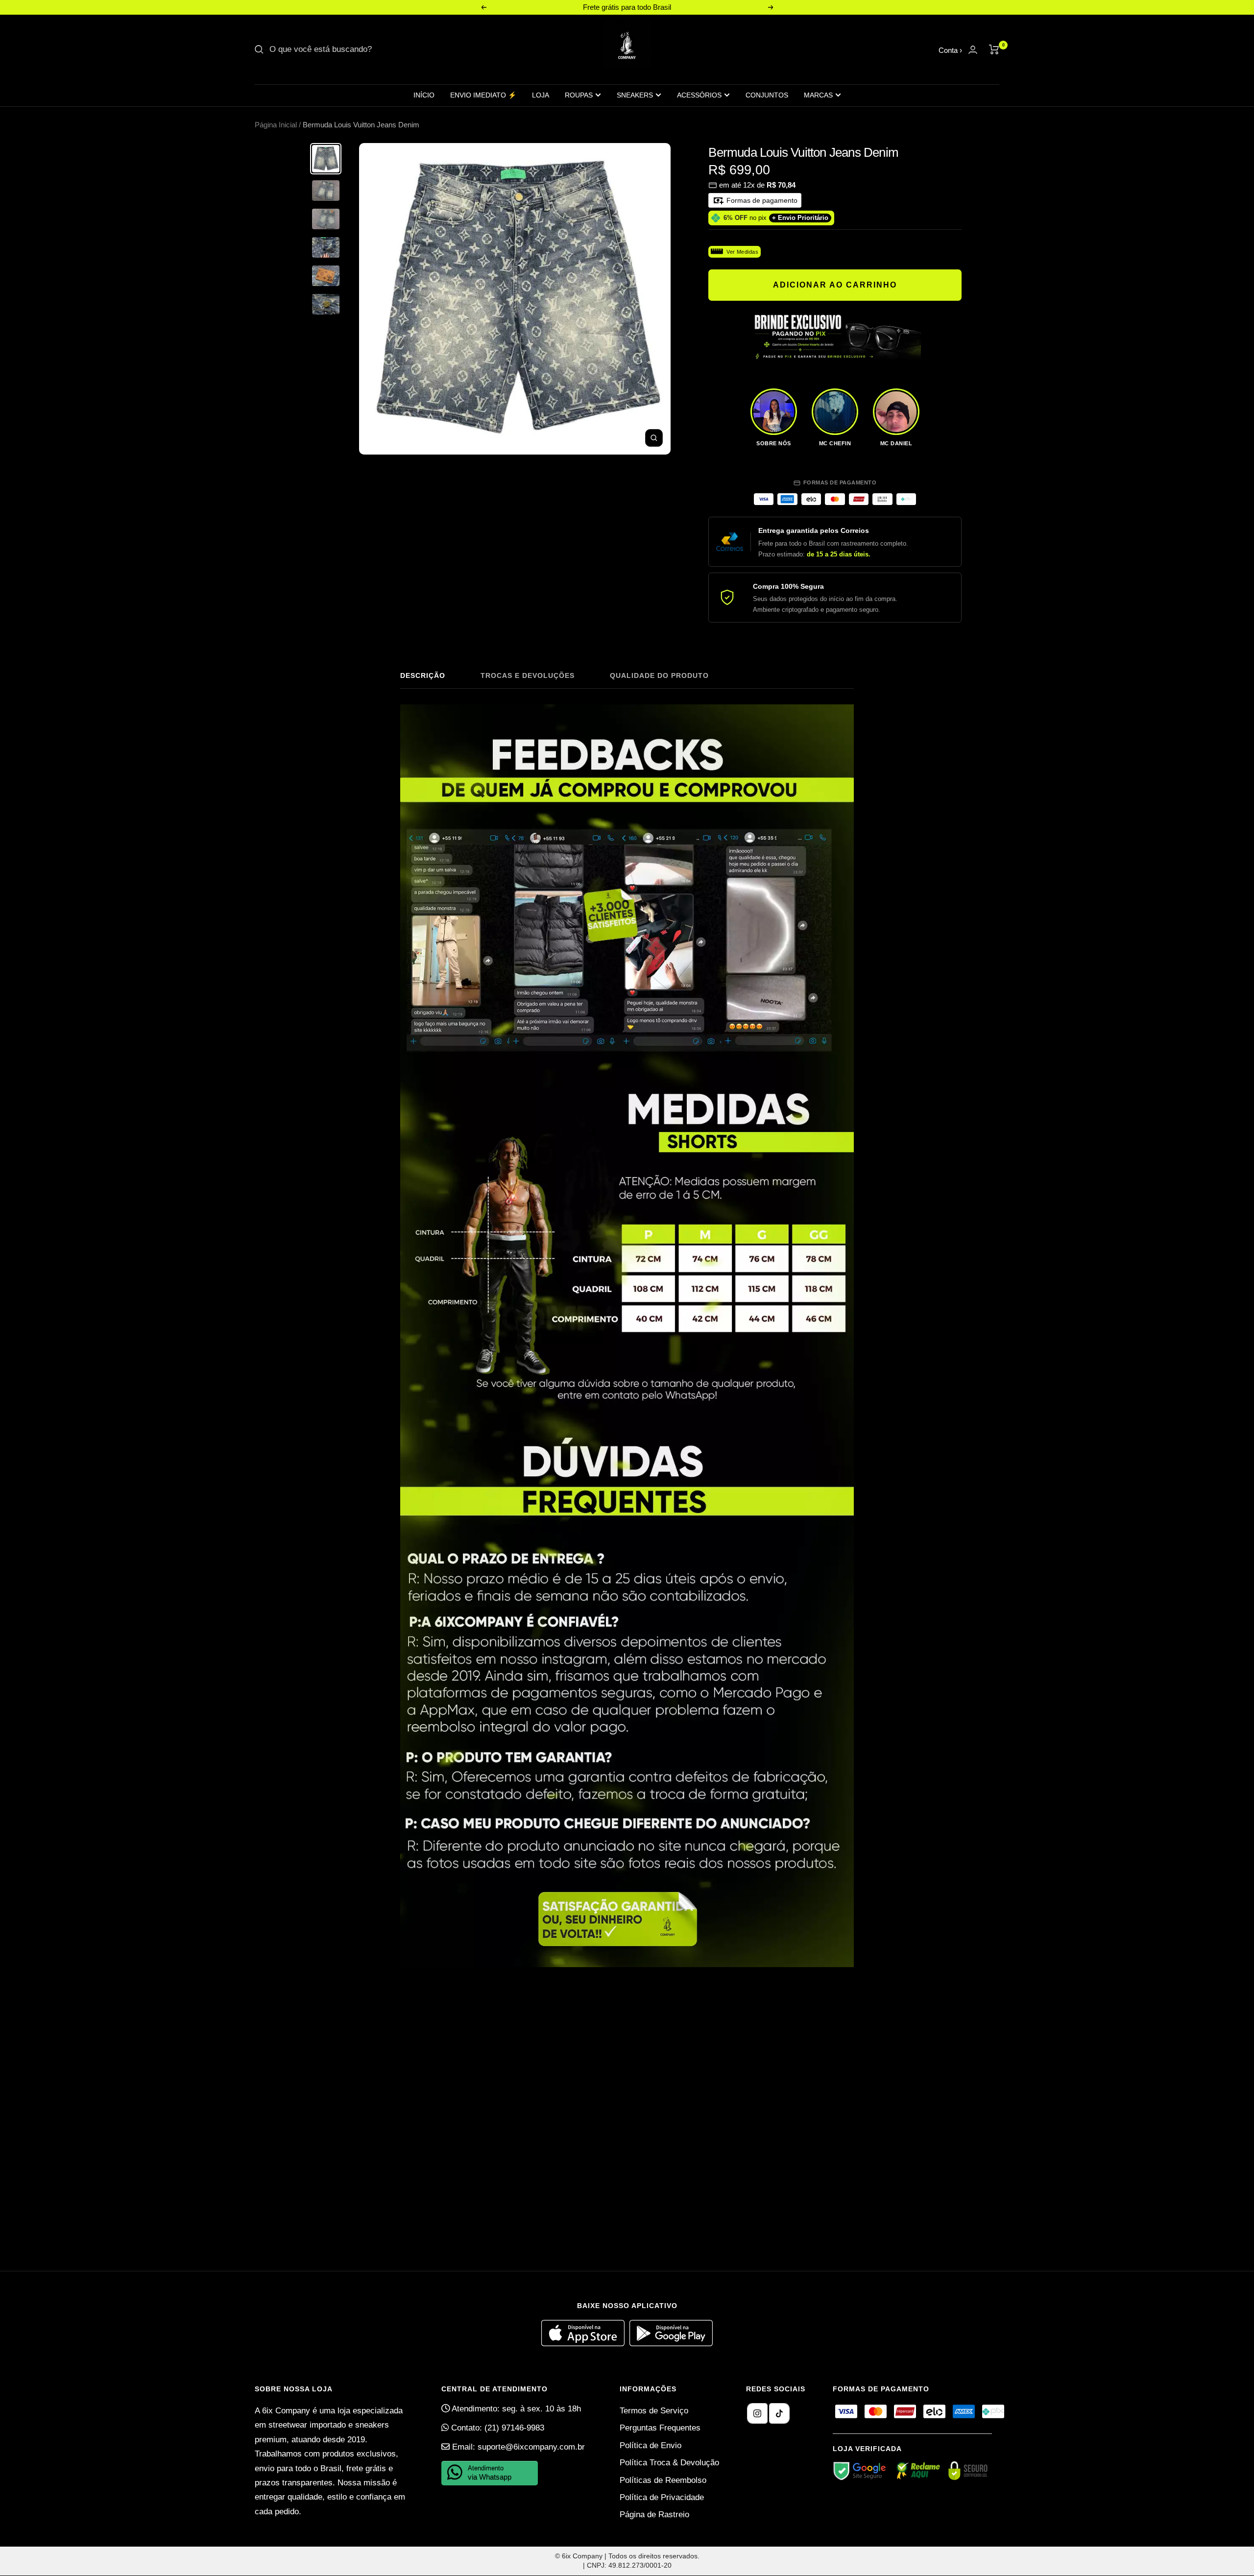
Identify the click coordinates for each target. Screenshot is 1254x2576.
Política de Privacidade (662, 2497)
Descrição (423, 675)
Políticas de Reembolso (663, 2480)
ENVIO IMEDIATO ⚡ (483, 95)
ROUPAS (579, 95)
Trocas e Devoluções (528, 675)
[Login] (973, 50)
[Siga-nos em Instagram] (757, 2413)
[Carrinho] (994, 49)
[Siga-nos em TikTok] (779, 2413)
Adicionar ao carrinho (835, 285)
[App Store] (585, 2344)
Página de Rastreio (654, 2515)
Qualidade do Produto (659, 675)
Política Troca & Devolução (669, 2463)
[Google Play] (671, 2344)
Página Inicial (276, 125)
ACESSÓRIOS (699, 95)
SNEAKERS (635, 95)
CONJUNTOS (767, 95)
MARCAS (818, 95)
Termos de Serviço (654, 2411)
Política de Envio (651, 2445)
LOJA (541, 95)
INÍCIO (424, 95)
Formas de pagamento (761, 200)
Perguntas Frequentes (660, 2428)
